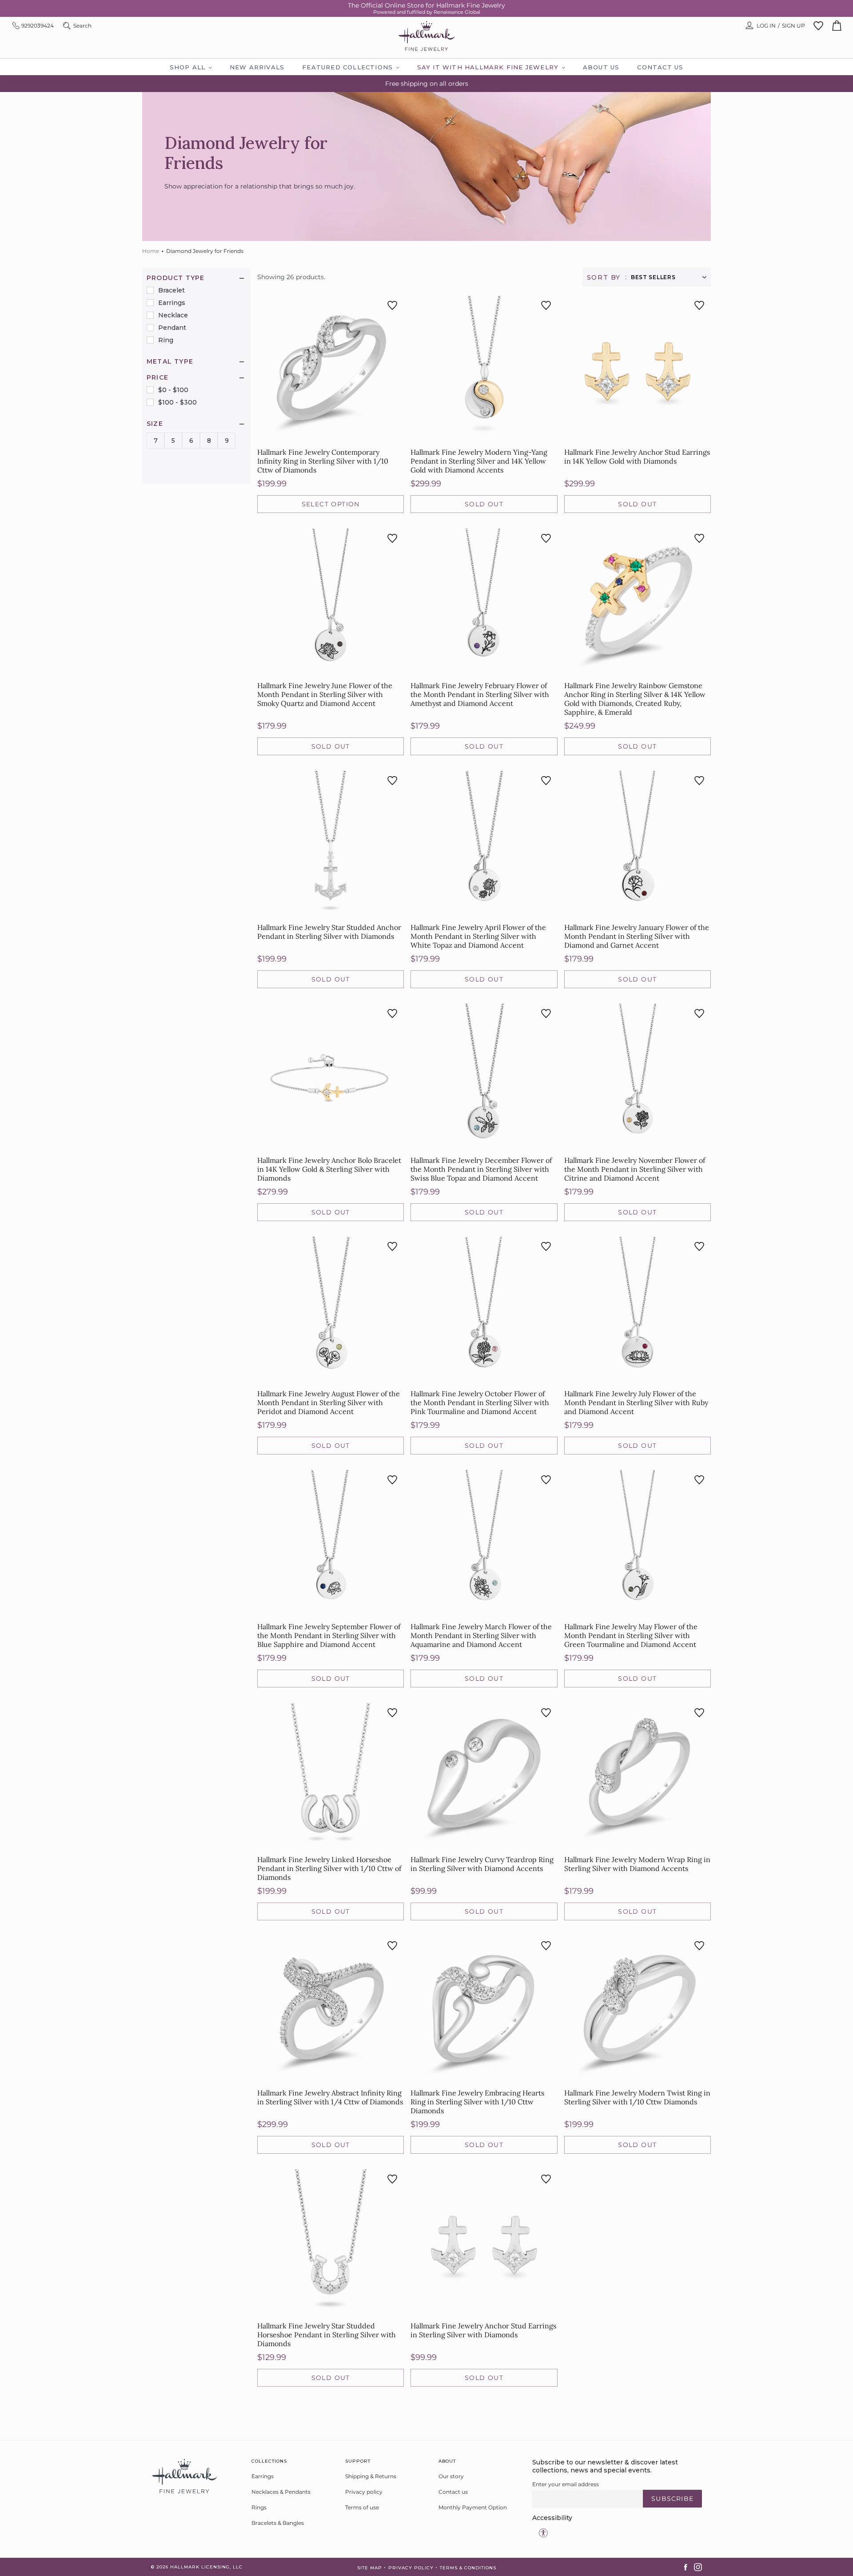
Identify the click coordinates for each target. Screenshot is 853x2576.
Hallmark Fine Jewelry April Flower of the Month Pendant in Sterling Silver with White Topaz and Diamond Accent (478, 936)
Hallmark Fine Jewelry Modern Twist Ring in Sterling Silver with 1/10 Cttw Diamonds (637, 2097)
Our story (451, 2476)
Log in (766, 26)
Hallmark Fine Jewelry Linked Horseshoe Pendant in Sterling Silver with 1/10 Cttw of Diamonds (329, 1868)
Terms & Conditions (468, 2568)
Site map (370, 2568)
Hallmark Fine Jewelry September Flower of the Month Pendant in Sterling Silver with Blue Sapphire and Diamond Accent (329, 1635)
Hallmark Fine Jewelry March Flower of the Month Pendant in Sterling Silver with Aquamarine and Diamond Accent (481, 1635)
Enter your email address (566, 2484)
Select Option (331, 504)
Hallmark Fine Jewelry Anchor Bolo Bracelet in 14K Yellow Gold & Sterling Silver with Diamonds (329, 1169)
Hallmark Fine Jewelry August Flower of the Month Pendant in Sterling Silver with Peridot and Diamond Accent (329, 1402)
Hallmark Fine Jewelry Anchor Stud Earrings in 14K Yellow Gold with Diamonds (637, 457)
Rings (259, 2507)
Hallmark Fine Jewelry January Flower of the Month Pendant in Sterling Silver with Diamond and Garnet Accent (637, 936)
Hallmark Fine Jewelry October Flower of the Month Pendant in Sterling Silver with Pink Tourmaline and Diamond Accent (480, 1402)
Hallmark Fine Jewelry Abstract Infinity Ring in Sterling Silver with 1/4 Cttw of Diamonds (330, 2097)
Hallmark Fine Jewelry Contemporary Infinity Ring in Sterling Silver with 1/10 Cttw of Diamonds (323, 461)
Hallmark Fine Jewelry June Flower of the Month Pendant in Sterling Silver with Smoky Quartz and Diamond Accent (325, 694)
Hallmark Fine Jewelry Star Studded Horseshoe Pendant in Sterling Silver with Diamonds (327, 2335)
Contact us (453, 2492)
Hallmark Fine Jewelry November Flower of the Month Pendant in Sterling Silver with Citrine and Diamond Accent (635, 1169)
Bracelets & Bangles (278, 2523)
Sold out (484, 504)
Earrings (263, 2476)
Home (151, 251)
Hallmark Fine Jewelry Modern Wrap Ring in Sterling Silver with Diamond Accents (637, 1864)
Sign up (793, 26)
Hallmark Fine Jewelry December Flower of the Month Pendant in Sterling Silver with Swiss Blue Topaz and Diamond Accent (481, 1169)
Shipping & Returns (371, 2476)
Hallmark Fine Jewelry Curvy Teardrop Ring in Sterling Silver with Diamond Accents (482, 1864)
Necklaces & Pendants (281, 2492)
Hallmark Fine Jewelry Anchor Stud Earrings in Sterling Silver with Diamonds (483, 2330)
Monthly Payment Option (473, 2507)
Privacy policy (364, 2492)
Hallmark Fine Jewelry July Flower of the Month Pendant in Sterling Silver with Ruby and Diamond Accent (636, 1402)
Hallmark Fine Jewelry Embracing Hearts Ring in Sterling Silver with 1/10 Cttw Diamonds (477, 2102)
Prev (462, 2409)
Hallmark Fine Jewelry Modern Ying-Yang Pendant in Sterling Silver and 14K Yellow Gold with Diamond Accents (479, 461)
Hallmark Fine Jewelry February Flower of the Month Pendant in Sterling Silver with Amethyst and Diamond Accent (480, 694)
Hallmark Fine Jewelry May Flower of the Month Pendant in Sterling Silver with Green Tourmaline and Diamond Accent (631, 1635)
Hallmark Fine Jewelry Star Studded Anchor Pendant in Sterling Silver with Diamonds (329, 932)
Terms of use (362, 2507)
